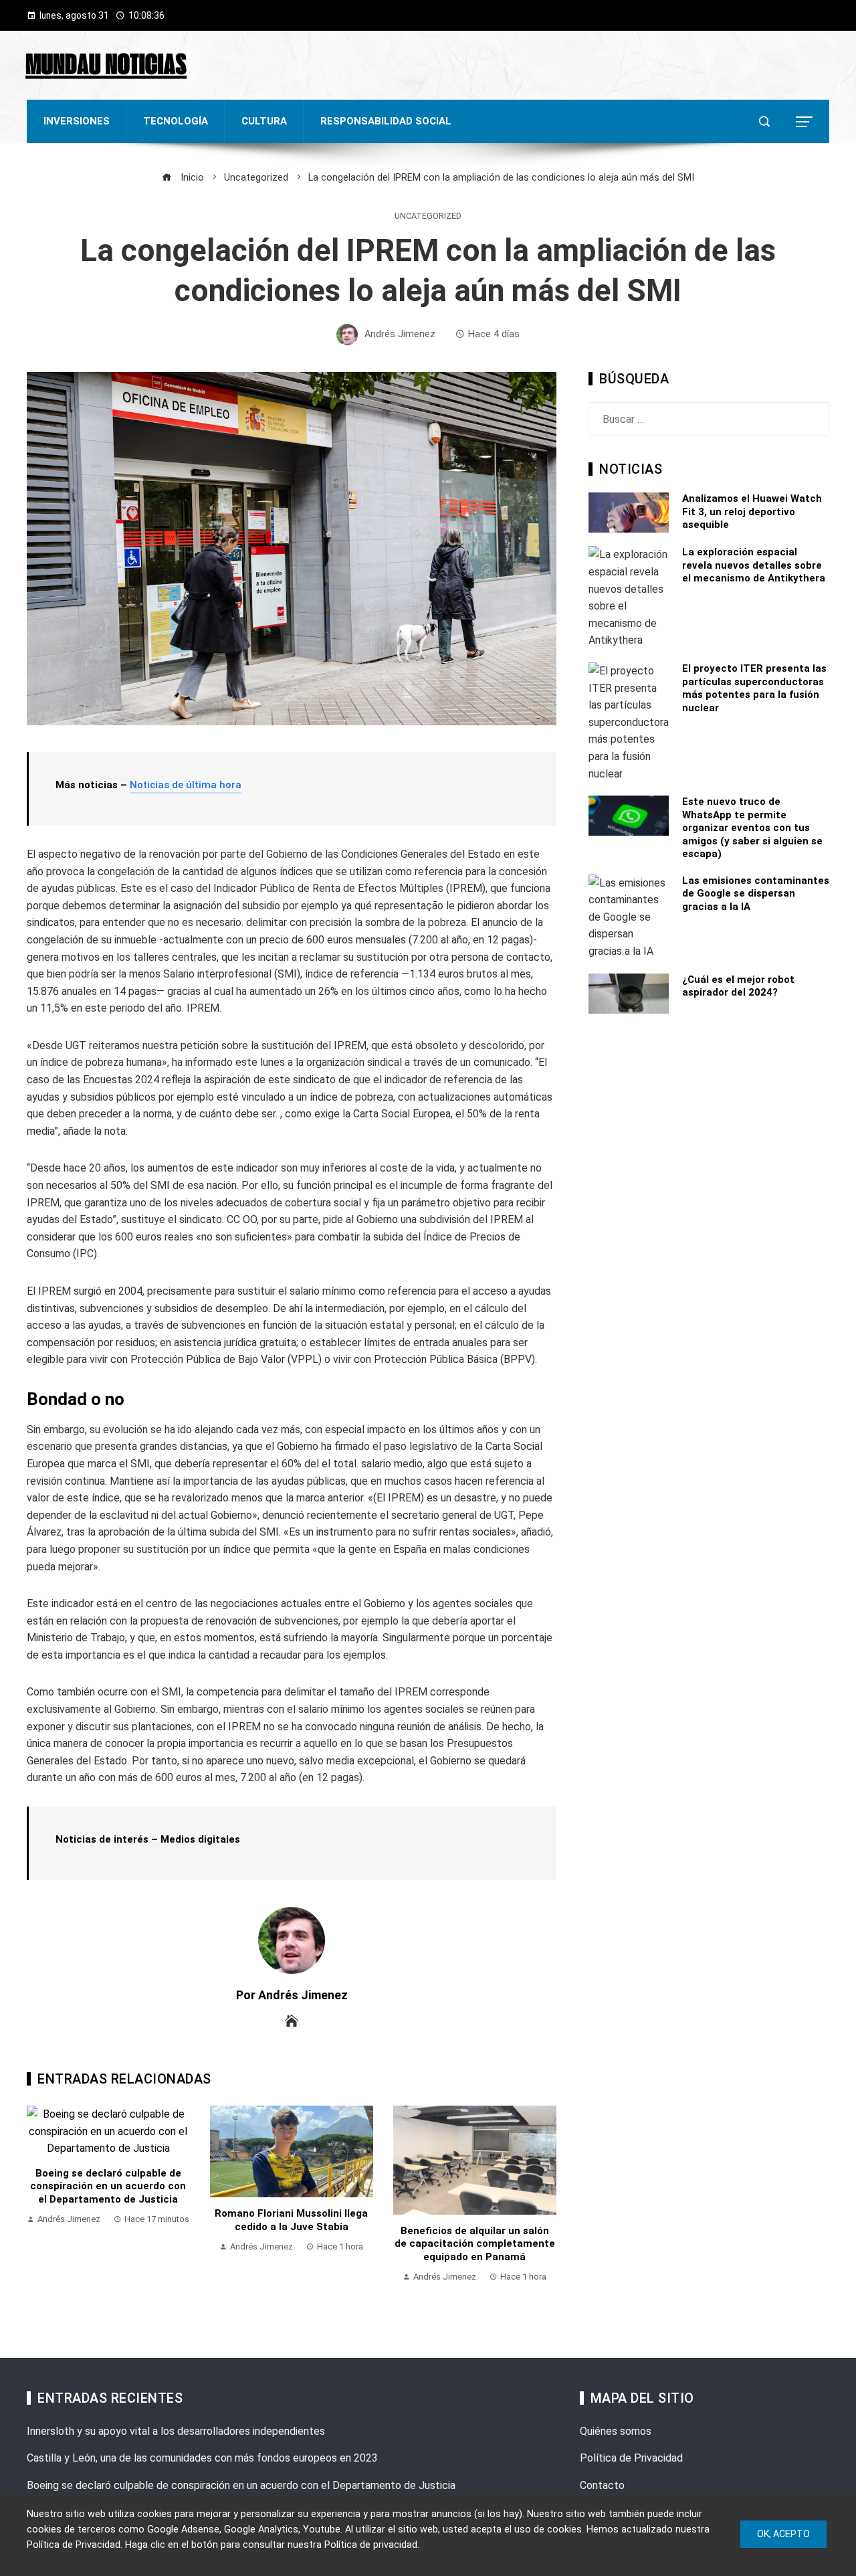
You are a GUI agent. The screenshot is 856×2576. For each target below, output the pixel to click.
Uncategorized (428, 216)
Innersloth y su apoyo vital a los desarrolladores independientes (176, 2431)
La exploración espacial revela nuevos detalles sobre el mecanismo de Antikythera (754, 565)
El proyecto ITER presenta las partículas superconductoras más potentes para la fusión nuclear (754, 688)
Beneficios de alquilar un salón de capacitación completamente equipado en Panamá (475, 2244)
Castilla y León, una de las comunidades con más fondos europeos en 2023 (202, 2458)
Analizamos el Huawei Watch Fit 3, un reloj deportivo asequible (752, 512)
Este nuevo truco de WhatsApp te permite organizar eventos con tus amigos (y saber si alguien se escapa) (752, 828)
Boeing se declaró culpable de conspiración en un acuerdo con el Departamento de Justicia (108, 2186)
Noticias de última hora (186, 785)
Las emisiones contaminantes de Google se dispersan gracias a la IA (756, 894)
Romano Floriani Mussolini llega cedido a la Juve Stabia (291, 2220)
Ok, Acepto (783, 2534)
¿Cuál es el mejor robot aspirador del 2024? (738, 986)
